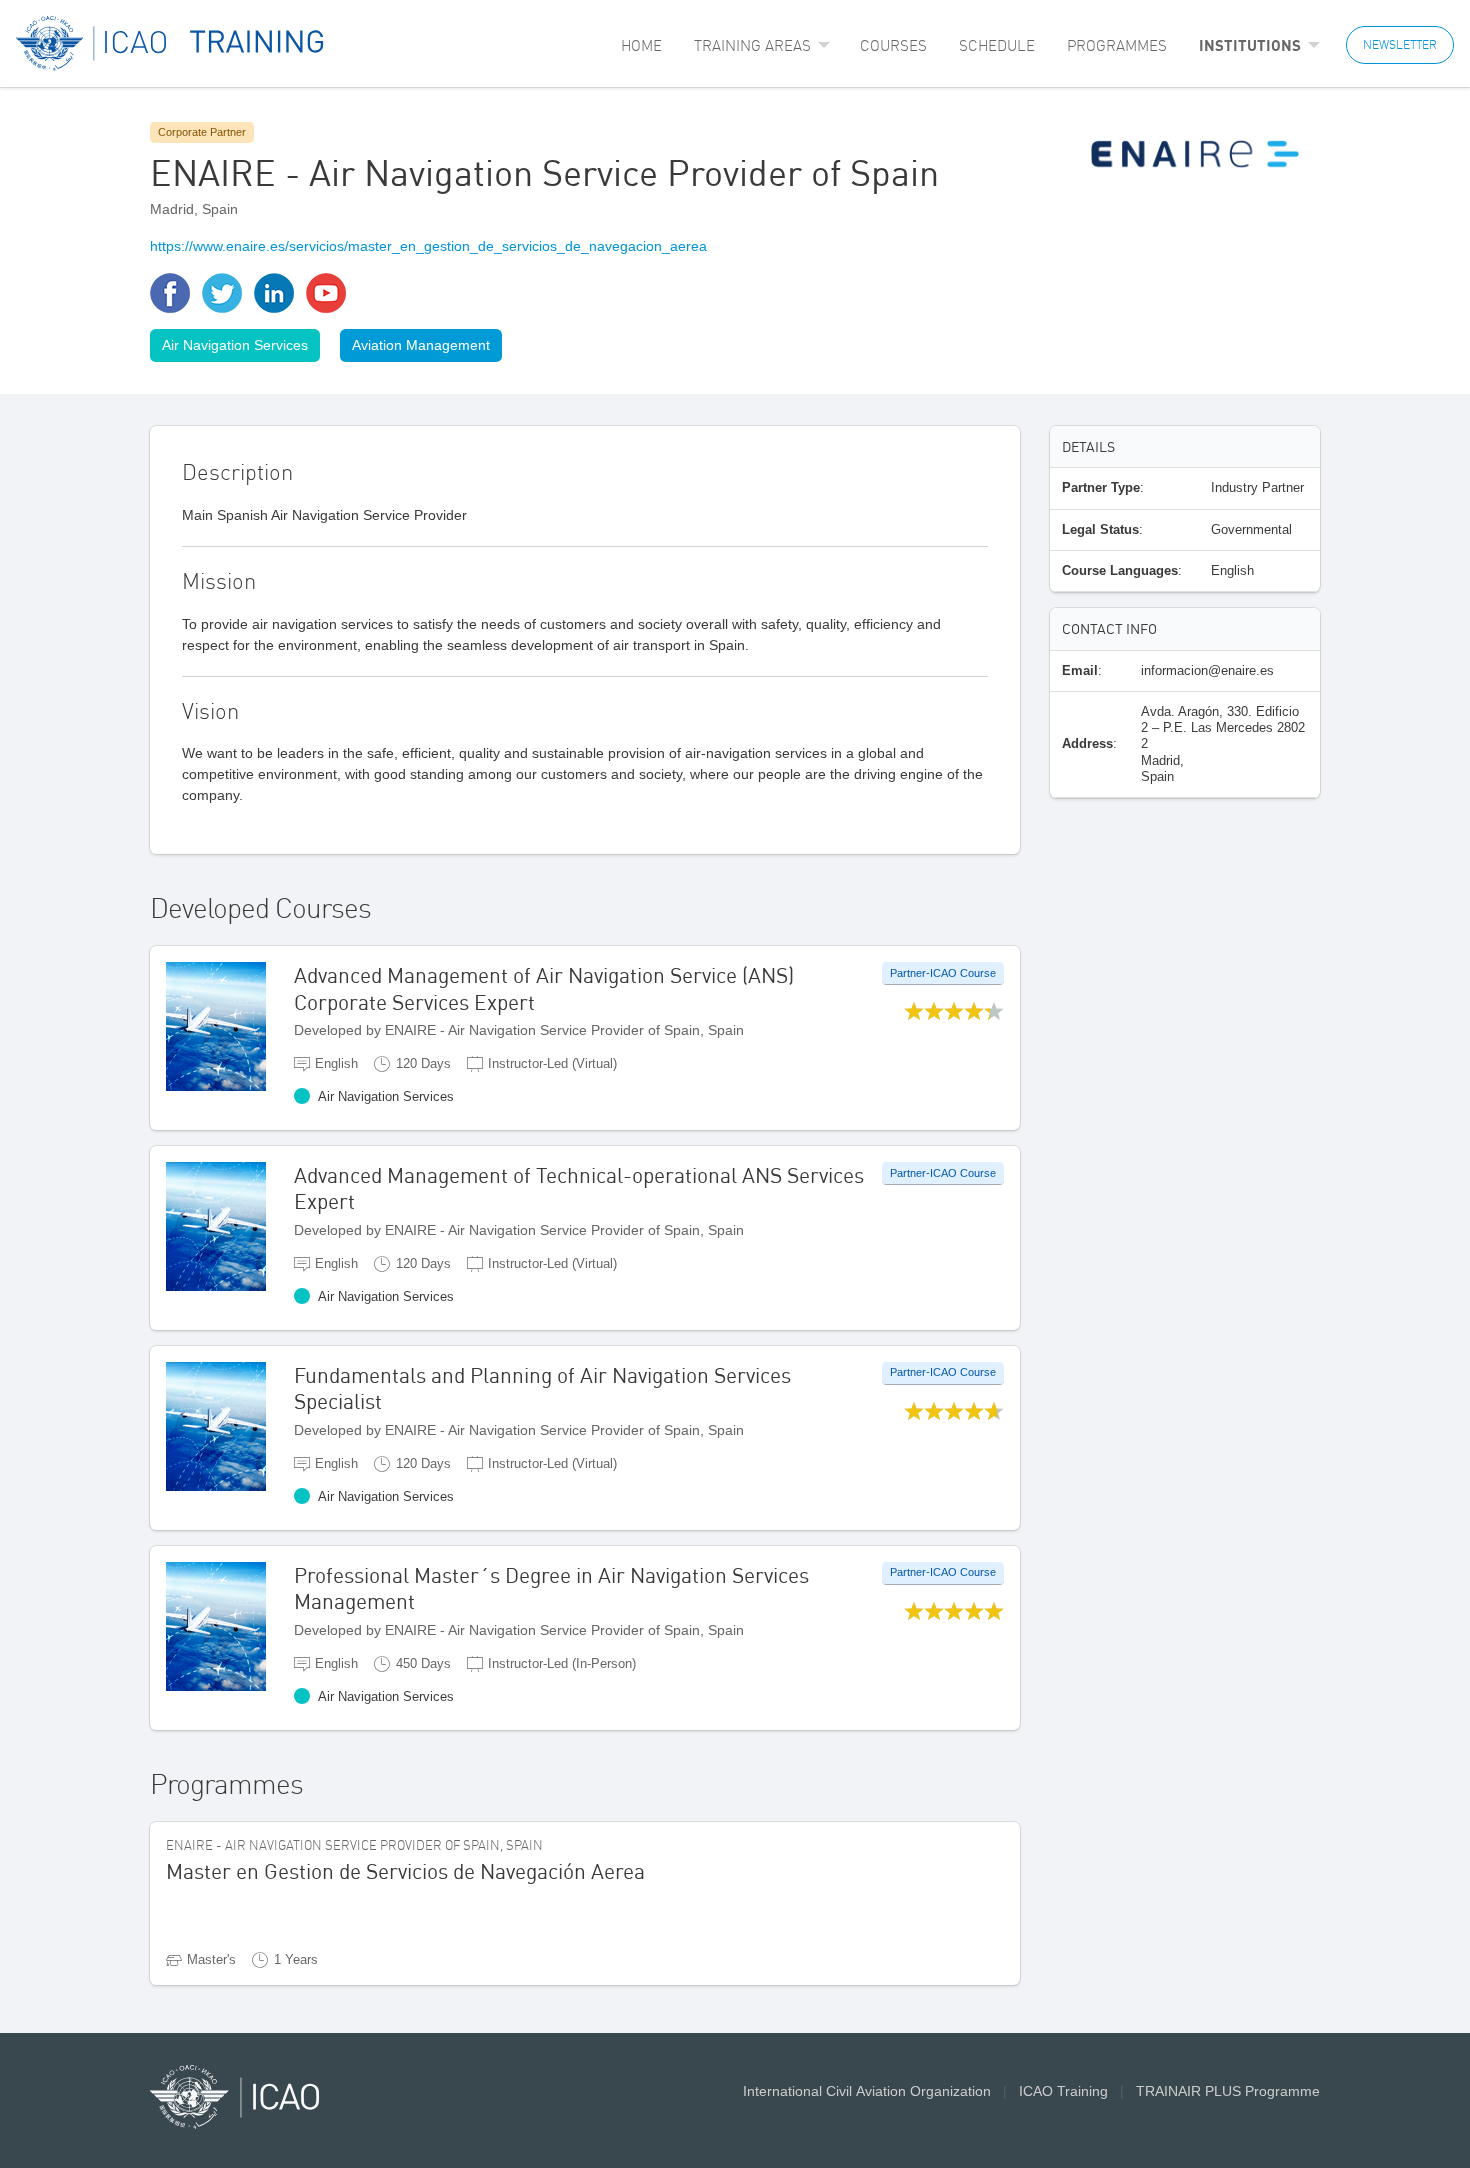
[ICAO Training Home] (170, 43)
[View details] (230, 1025)
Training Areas (752, 45)
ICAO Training (1063, 2091)
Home (641, 45)
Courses (893, 45)
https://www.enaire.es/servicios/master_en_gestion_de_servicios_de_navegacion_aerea (428, 246)
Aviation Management (421, 345)
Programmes (1117, 45)
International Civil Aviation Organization (867, 2091)
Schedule (997, 45)
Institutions (1250, 45)
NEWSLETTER (1400, 44)
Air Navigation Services (235, 345)
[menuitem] (641, 45)
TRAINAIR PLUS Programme (1228, 2091)
